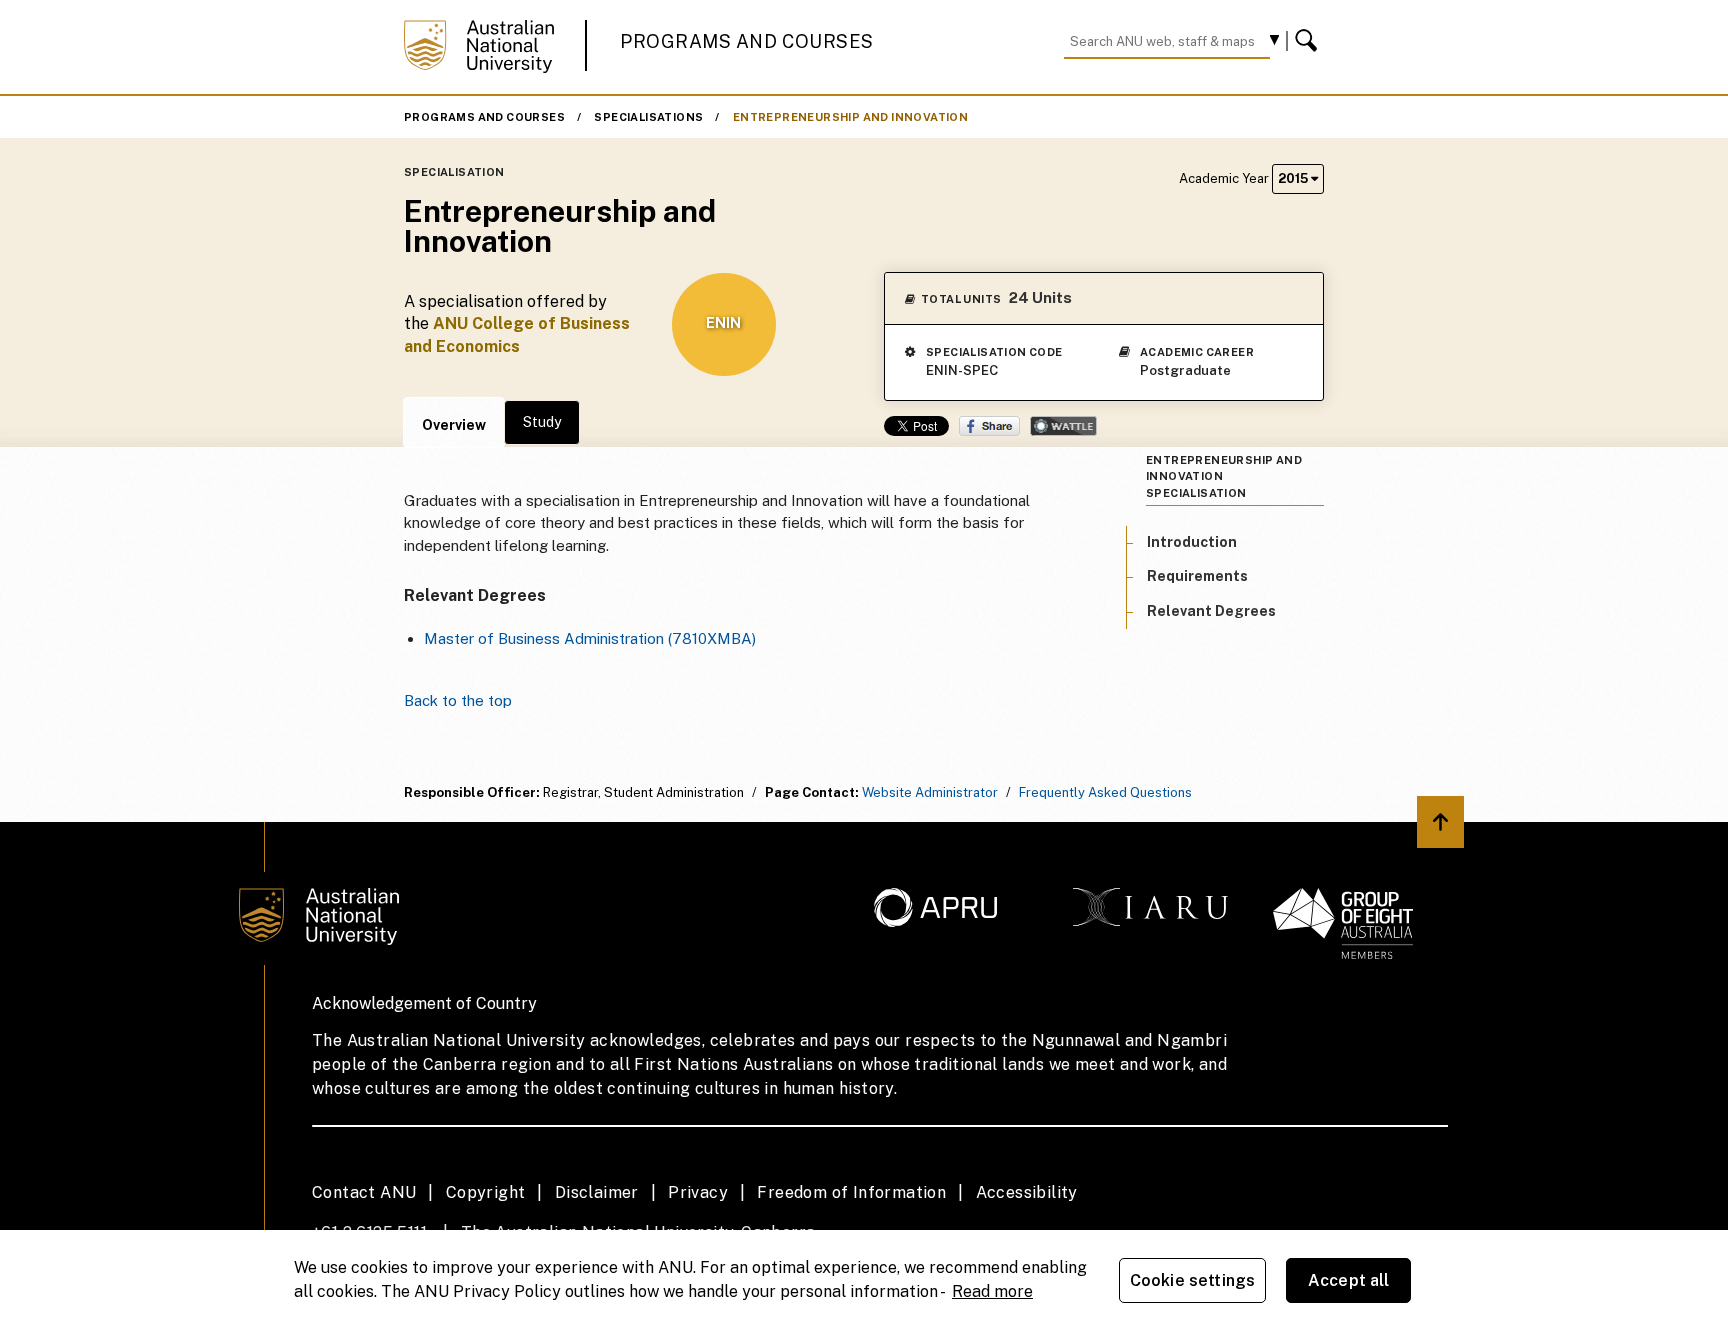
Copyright (486, 1192)
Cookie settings (1192, 1280)
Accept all (1349, 1280)
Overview (454, 425)
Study (542, 422)
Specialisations (648, 117)
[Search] (1309, 41)
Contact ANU (364, 1192)
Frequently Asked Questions (1105, 792)
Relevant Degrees (1211, 611)
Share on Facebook (989, 426)
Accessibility (1027, 1192)
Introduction (1192, 542)
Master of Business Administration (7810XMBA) (590, 638)
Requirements (1197, 576)
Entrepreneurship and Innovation (850, 117)
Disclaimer (597, 1192)
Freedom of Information (851, 1192)
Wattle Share (1063, 426)
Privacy (698, 1192)
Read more (992, 1291)
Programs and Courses (747, 41)
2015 (1294, 178)
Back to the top (458, 700)
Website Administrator (930, 792)
